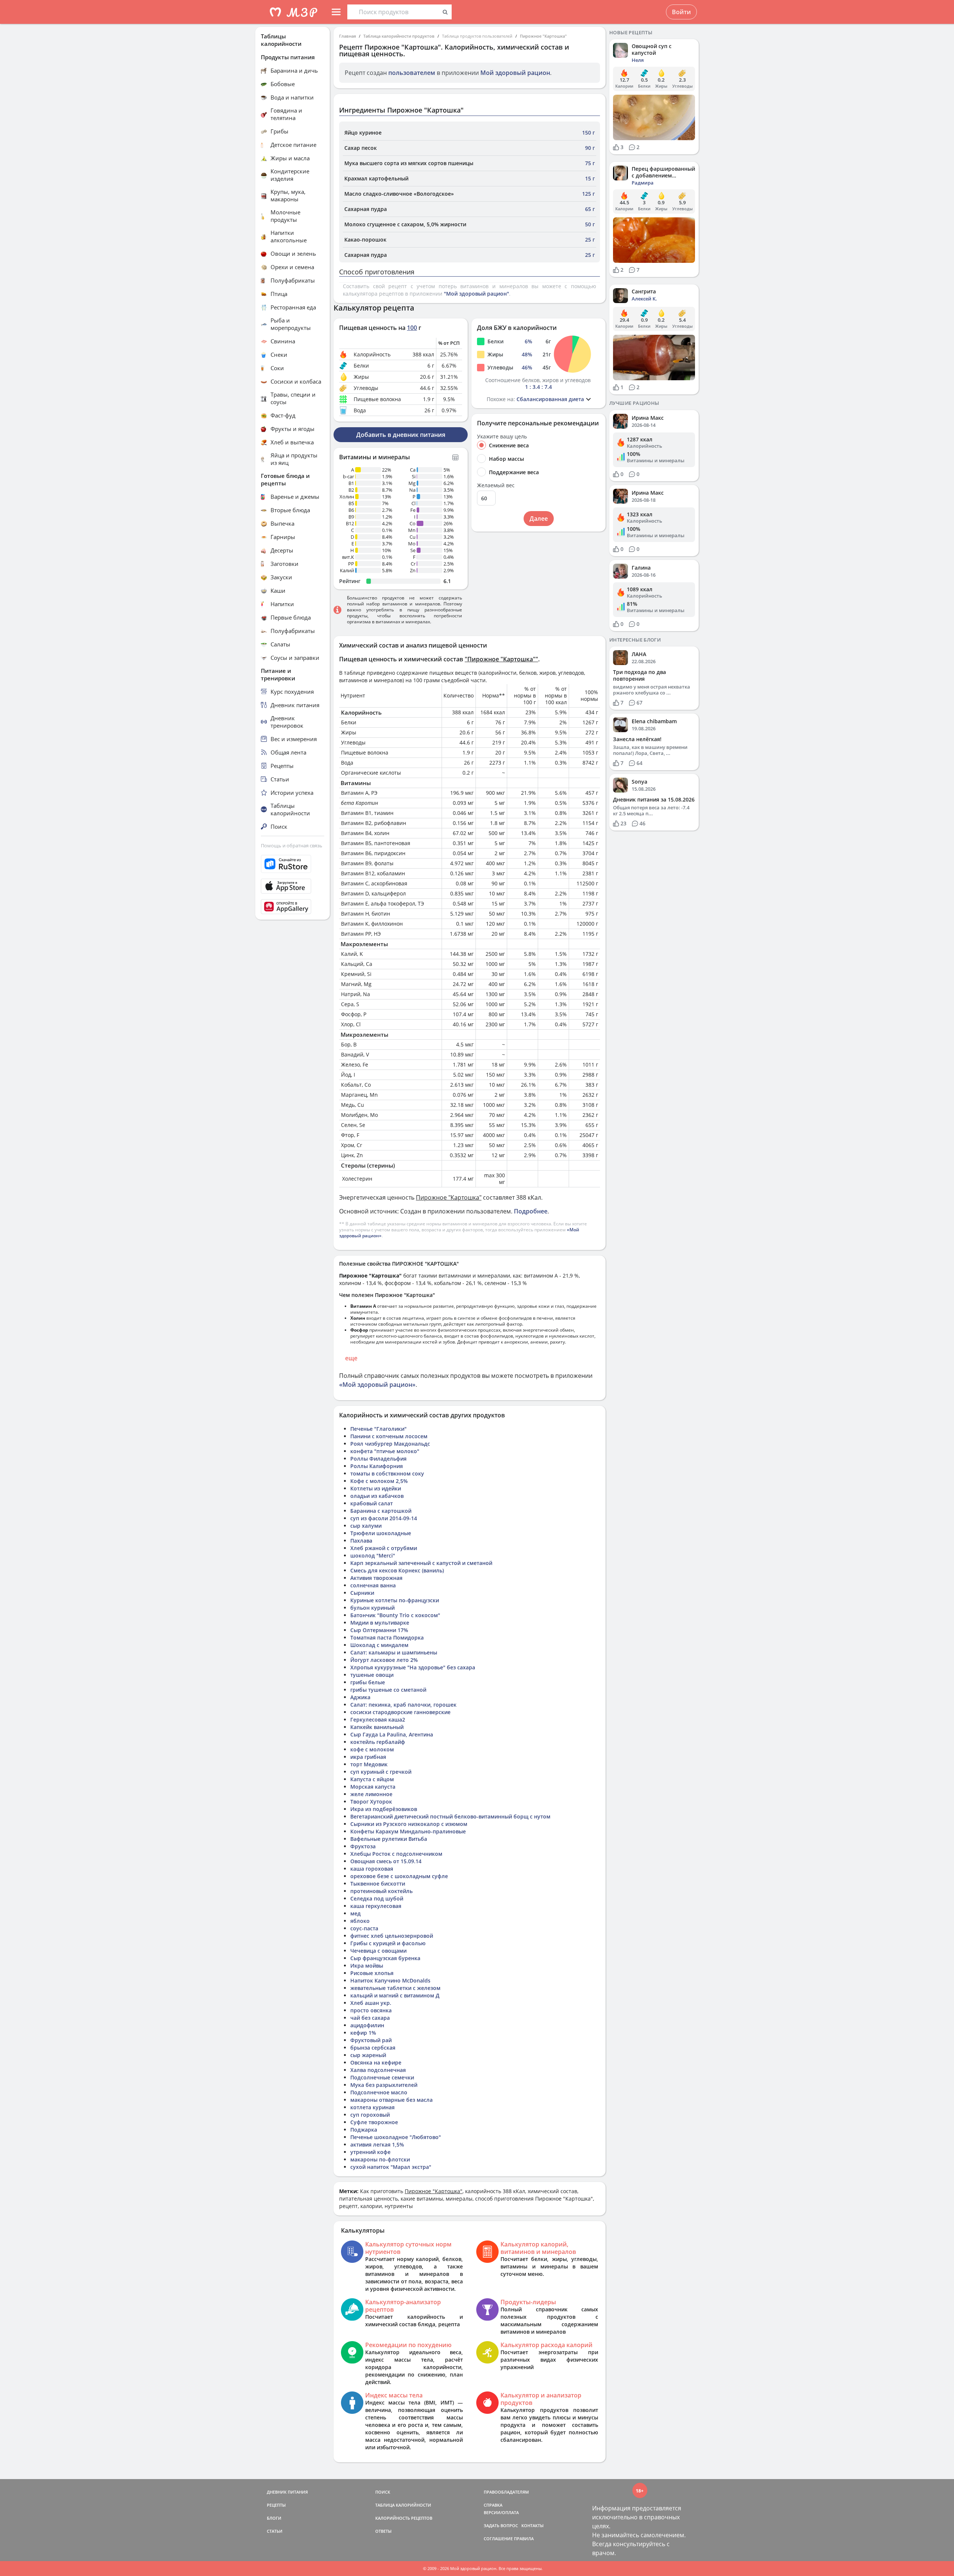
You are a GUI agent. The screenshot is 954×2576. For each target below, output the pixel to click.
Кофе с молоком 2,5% (379, 1481)
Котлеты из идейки (376, 1488)
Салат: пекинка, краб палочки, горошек (403, 1705)
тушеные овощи (372, 1675)
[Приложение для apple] (293, 886)
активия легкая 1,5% (377, 2144)
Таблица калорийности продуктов (399, 36)
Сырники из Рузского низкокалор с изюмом (409, 1824)
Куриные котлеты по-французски (395, 1600)
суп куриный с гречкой (381, 1772)
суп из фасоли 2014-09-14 (384, 1518)
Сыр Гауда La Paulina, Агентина (392, 1734)
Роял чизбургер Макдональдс (390, 1444)
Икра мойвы (367, 1966)
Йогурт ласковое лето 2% (384, 1660)
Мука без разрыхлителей (384, 2085)
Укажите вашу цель (502, 437)
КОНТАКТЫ (533, 2525)
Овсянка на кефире (376, 2062)
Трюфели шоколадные (381, 1533)
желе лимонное (371, 1794)
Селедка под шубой (377, 1898)
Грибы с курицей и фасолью (388, 1943)
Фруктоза (363, 1846)
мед (356, 1913)
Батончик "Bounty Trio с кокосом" (395, 1615)
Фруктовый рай (371, 2040)
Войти (681, 12)
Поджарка (364, 2130)
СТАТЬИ (275, 2531)
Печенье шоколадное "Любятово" (396, 2137)
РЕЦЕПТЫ (276, 2505)
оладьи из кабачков (377, 1496)
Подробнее (531, 1211)
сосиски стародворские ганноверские (400, 1712)
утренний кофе (370, 2152)
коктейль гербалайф (378, 1742)
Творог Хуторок (371, 1802)
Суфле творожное (374, 2122)
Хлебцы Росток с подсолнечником (396, 1854)
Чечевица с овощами (378, 1951)
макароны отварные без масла (391, 2100)
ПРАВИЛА (524, 2539)
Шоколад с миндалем (379, 1645)
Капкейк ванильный (377, 1727)
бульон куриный (372, 1608)
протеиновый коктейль (381, 1891)
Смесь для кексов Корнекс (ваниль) (397, 1570)
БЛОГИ (274, 2518)
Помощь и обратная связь (292, 845)
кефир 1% (363, 2033)
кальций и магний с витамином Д (395, 1995)
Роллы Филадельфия (378, 1459)
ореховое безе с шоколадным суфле (399, 1876)
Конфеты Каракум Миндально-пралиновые (408, 1831)
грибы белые (368, 1682)
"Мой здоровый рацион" (476, 294)
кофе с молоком (372, 1749)
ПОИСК (383, 2492)
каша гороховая (372, 1869)
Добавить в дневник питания (401, 435)
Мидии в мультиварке (380, 1623)
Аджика (360, 1697)
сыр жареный (368, 2055)
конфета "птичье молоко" (385, 1451)
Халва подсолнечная (378, 2070)
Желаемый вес (496, 485)
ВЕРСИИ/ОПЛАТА (501, 2512)
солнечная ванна (373, 1585)
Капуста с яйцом (372, 1779)
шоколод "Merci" (373, 1555)
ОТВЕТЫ (383, 2531)
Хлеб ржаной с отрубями (384, 1548)
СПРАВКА (493, 2505)
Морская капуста (373, 1787)
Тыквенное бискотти (378, 1884)
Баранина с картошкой (381, 1511)
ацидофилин (367, 2025)
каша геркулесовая (376, 1906)
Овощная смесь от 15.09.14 (386, 1861)
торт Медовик (369, 1764)
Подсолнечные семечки (382, 2077)
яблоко (360, 1921)
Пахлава (361, 1541)
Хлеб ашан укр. (371, 2003)
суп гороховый (370, 2115)
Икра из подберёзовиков (384, 1809)
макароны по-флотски (380, 2159)
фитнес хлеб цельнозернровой (392, 1936)
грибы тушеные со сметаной (388, 1690)
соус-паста (364, 1928)
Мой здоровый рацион (515, 73)
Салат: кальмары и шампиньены (394, 1652)
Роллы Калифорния (377, 1466)
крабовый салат (372, 1503)
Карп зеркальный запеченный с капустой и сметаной (421, 1563)
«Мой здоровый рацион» (377, 1385)
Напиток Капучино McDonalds (390, 1980)
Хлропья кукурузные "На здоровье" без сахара (413, 1667)
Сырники (362, 1593)
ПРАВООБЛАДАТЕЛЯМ (506, 2492)
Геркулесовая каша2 (378, 1720)
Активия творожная (376, 1578)
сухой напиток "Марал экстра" (391, 2167)
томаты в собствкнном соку (387, 1473)
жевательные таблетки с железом (395, 1988)
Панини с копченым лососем (389, 1436)
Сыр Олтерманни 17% (379, 1630)
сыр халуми (366, 1526)
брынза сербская (373, 2048)
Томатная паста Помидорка (387, 1637)
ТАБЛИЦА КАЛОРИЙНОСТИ (403, 2505)
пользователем (412, 73)
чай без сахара (370, 2018)
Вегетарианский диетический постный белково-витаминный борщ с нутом (450, 1816)
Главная (348, 36)
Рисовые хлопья (372, 1973)
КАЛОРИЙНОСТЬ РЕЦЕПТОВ (404, 2518)
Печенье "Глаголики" (378, 1429)
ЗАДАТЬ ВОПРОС (501, 2525)
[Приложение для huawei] (293, 907)
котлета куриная (372, 2107)
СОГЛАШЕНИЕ (498, 2539)
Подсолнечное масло (379, 2092)
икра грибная (368, 1757)
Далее (539, 519)
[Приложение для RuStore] (293, 864)
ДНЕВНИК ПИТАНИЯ (287, 2492)
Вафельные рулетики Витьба (389, 1839)
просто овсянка (371, 2010)
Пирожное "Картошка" (543, 36)
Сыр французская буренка (385, 1958)
